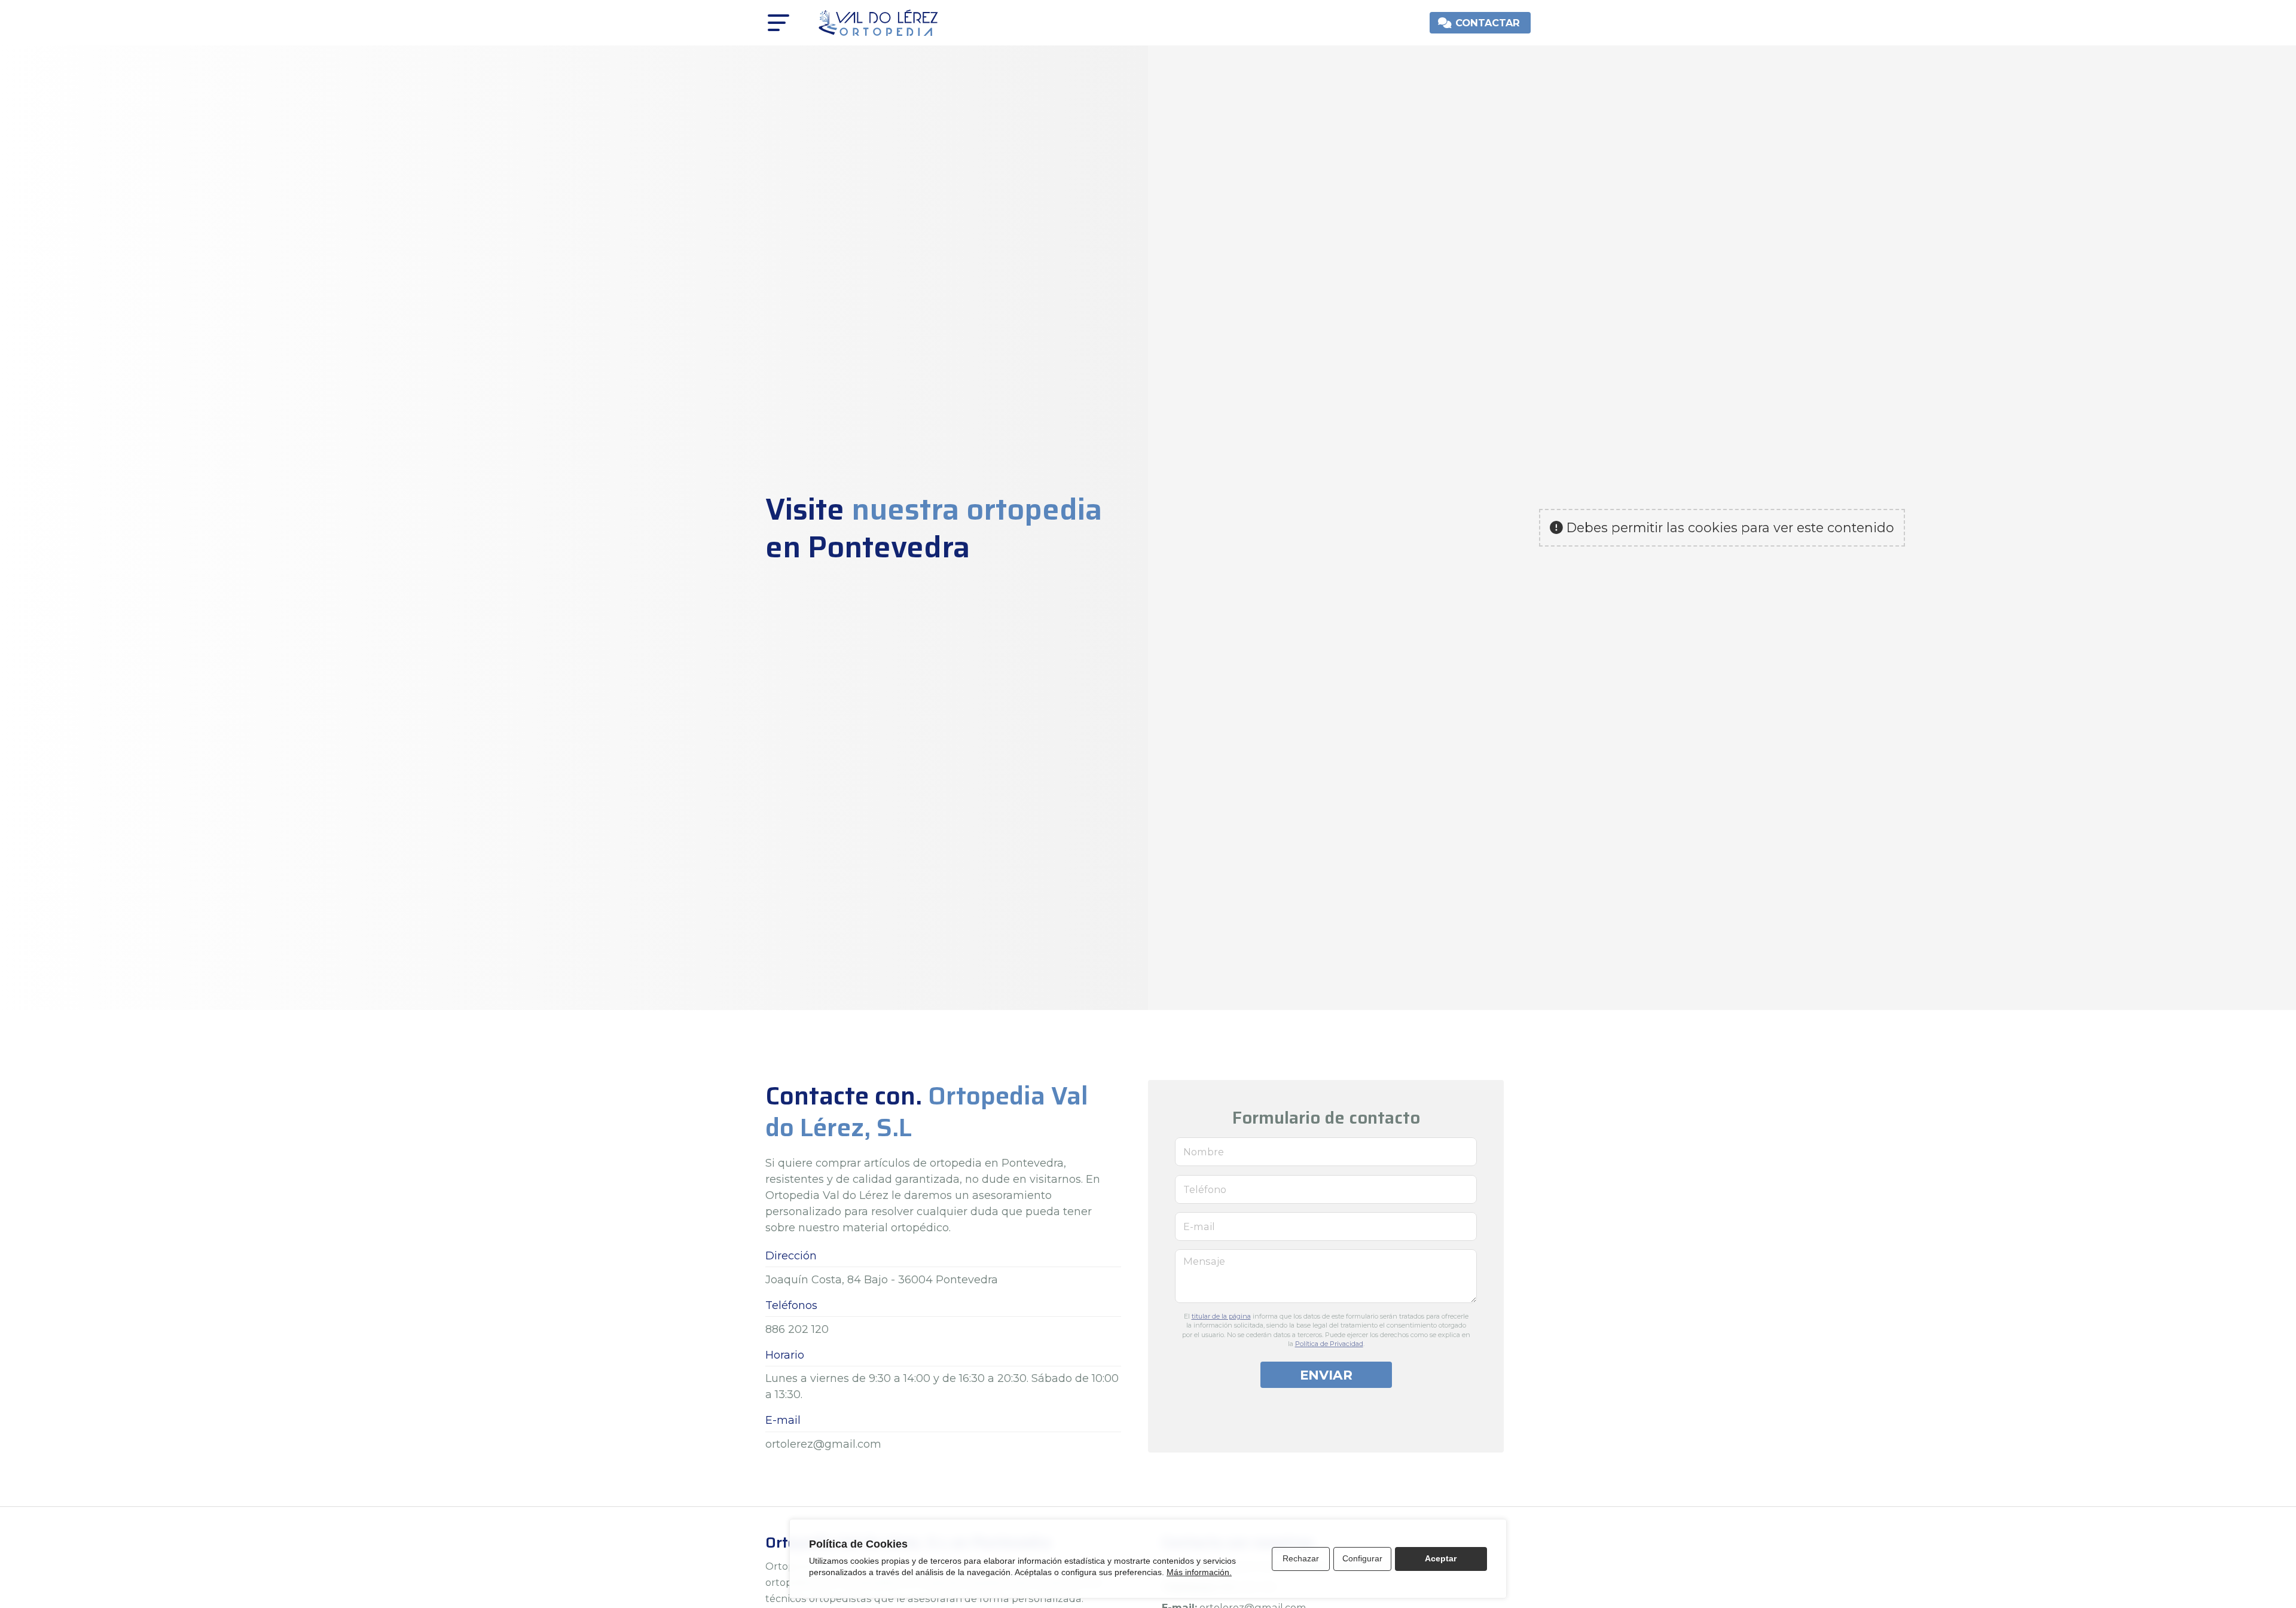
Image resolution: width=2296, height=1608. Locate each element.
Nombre (1204, 1152)
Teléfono (1205, 1189)
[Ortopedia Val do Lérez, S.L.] (878, 23)
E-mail (1199, 1226)
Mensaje (1204, 1261)
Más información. (1199, 1572)
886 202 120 (797, 1329)
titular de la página (1221, 1316)
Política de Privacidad (1329, 1344)
